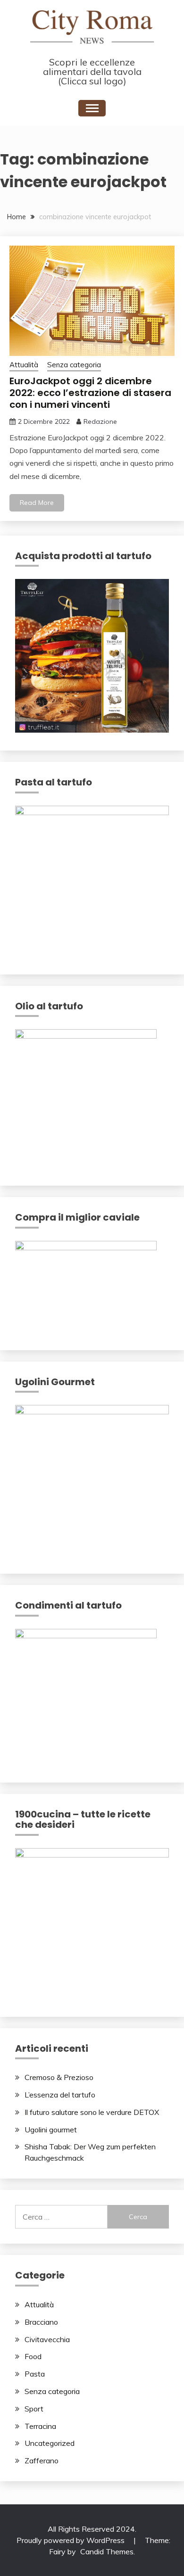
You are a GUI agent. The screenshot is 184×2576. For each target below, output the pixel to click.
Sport (34, 2409)
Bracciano (41, 2322)
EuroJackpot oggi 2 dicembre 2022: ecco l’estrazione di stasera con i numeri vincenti (90, 393)
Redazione (100, 421)
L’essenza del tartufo (60, 2095)
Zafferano (42, 2460)
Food (33, 2356)
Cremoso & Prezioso (59, 2077)
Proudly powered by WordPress (71, 2540)
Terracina (40, 2426)
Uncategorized (50, 2443)
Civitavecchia (47, 2339)
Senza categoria (74, 365)
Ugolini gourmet (51, 2130)
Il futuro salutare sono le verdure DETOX (92, 2112)
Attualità (24, 365)
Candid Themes (107, 2551)
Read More (37, 503)
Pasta (35, 2374)
